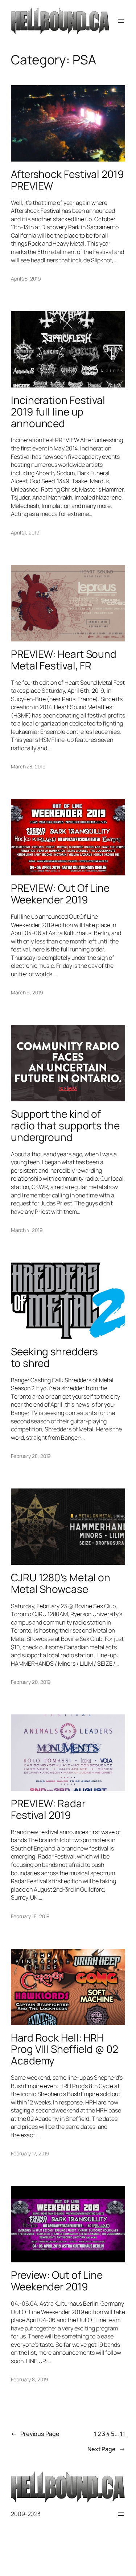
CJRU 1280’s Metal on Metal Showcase (61, 1583)
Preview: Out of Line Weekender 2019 (57, 2281)
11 (123, 2434)
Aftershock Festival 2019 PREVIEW (67, 180)
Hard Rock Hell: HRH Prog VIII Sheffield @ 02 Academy (65, 2049)
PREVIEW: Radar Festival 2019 (48, 1809)
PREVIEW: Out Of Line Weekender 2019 (60, 894)
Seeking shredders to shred (54, 1357)
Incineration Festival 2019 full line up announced (58, 412)
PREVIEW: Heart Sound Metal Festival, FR (64, 660)
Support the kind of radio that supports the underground (65, 1126)
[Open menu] (121, 21)
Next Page (106, 2449)
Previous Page (35, 2434)
